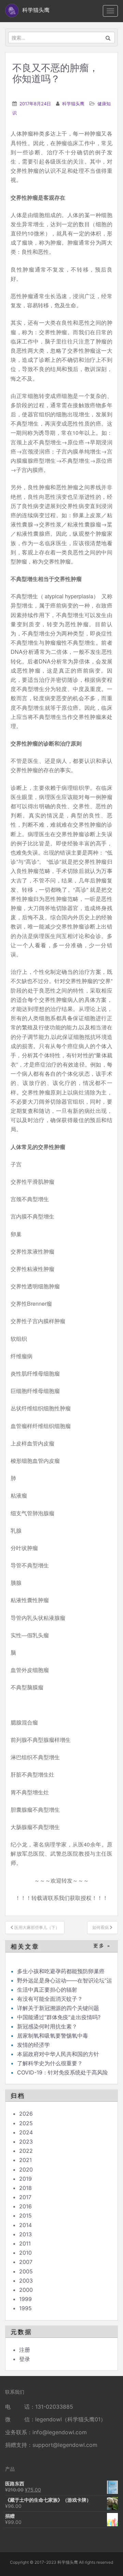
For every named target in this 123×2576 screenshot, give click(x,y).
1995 (25, 2308)
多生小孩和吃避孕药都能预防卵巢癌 (61, 1971)
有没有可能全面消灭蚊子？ (50, 1999)
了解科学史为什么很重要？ (50, 2063)
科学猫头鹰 (73, 104)
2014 (25, 2225)
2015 (25, 2215)
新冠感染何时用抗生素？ (47, 2026)
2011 (25, 2243)
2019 (25, 2179)
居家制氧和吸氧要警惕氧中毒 (53, 2036)
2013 (25, 2234)
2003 (26, 2281)
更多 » (102, 1946)
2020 (26, 2169)
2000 (26, 2290)
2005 (26, 2271)
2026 (26, 2114)
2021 (25, 2160)
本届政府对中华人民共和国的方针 (58, 2054)
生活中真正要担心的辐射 (47, 1990)
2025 (26, 2123)
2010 (25, 2253)
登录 (25, 2359)
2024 (26, 2132)
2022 (26, 2151)
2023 (26, 2142)
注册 (25, 2350)
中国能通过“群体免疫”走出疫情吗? (59, 2017)
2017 (25, 2197)
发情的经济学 (33, 2045)
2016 (25, 2206)
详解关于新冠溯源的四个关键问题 (58, 2008)
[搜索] (108, 37)
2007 (26, 2262)
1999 (25, 2299)
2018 (25, 2188)
